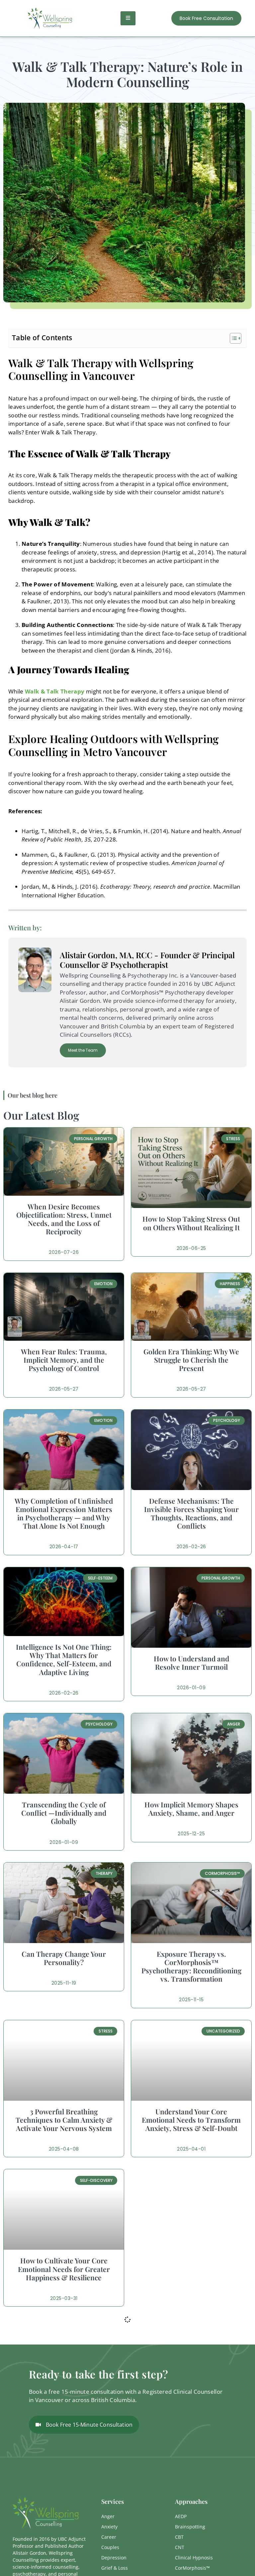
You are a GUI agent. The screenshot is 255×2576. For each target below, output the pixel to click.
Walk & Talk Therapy (55, 691)
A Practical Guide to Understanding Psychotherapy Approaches (64, 2418)
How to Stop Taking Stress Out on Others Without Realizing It (191, 1223)
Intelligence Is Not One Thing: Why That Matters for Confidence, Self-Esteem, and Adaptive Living (64, 1659)
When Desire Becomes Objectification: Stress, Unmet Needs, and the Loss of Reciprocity (64, 1219)
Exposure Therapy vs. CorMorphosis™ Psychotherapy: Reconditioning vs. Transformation (191, 1966)
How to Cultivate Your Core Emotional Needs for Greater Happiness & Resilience (64, 2269)
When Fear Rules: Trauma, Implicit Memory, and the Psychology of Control (64, 1360)
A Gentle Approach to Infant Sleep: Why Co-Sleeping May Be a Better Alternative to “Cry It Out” (191, 2422)
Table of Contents (42, 337)
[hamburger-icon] (128, 18)
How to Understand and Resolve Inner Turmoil (191, 1663)
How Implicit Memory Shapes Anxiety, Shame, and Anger (191, 1809)
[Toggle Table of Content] (232, 338)
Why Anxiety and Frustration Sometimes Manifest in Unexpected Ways (191, 2269)
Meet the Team (83, 1050)
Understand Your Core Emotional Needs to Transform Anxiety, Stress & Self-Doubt (191, 2120)
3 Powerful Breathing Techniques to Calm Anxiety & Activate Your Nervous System (64, 2120)
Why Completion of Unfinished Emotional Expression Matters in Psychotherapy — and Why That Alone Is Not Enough (64, 1513)
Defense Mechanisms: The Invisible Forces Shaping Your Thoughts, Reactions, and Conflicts (191, 1513)
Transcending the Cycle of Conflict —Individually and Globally (64, 1813)
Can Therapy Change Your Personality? (64, 1958)
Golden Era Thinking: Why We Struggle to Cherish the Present (191, 1360)
